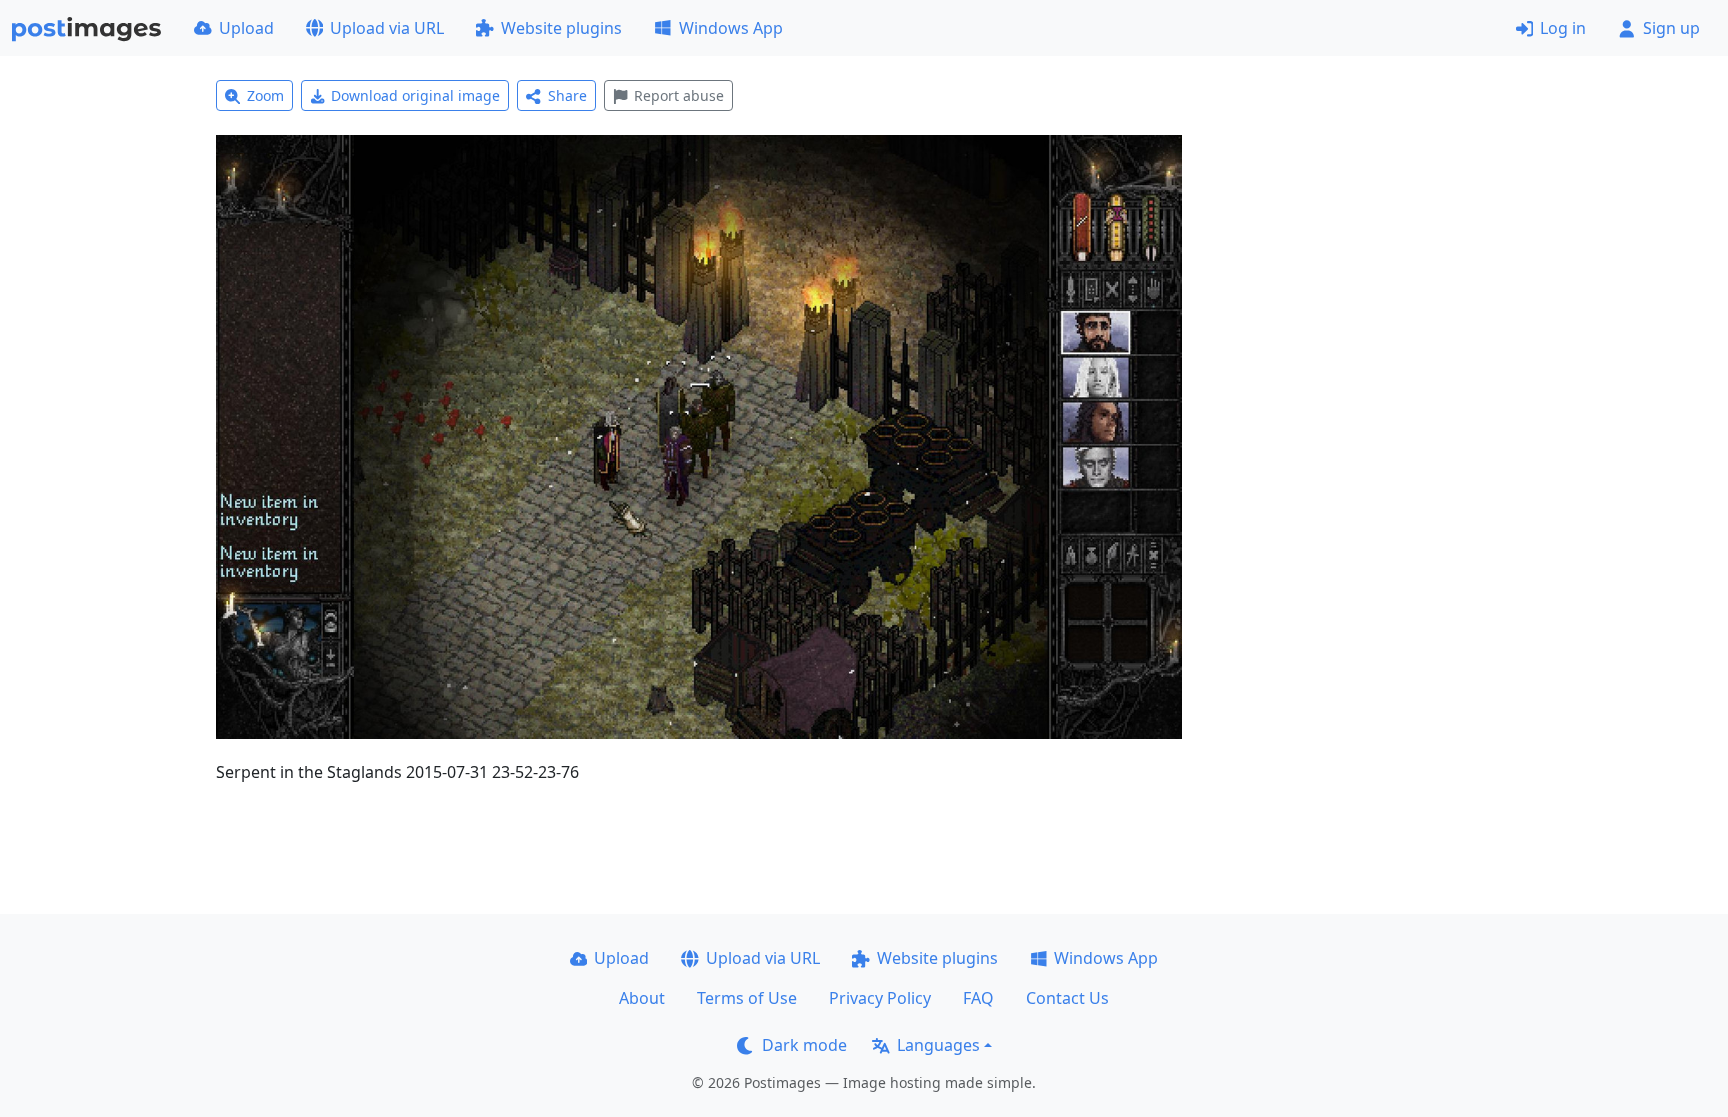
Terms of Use (747, 998)
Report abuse (679, 95)
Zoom (265, 95)
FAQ (978, 998)
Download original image (415, 95)
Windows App (731, 28)
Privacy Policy (880, 998)
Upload (246, 28)
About (642, 998)
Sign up (1671, 28)
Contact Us (1067, 998)
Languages (938, 1045)
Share (567, 95)
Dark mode (804, 1045)
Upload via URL (387, 28)
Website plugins (561, 28)
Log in (1563, 28)
